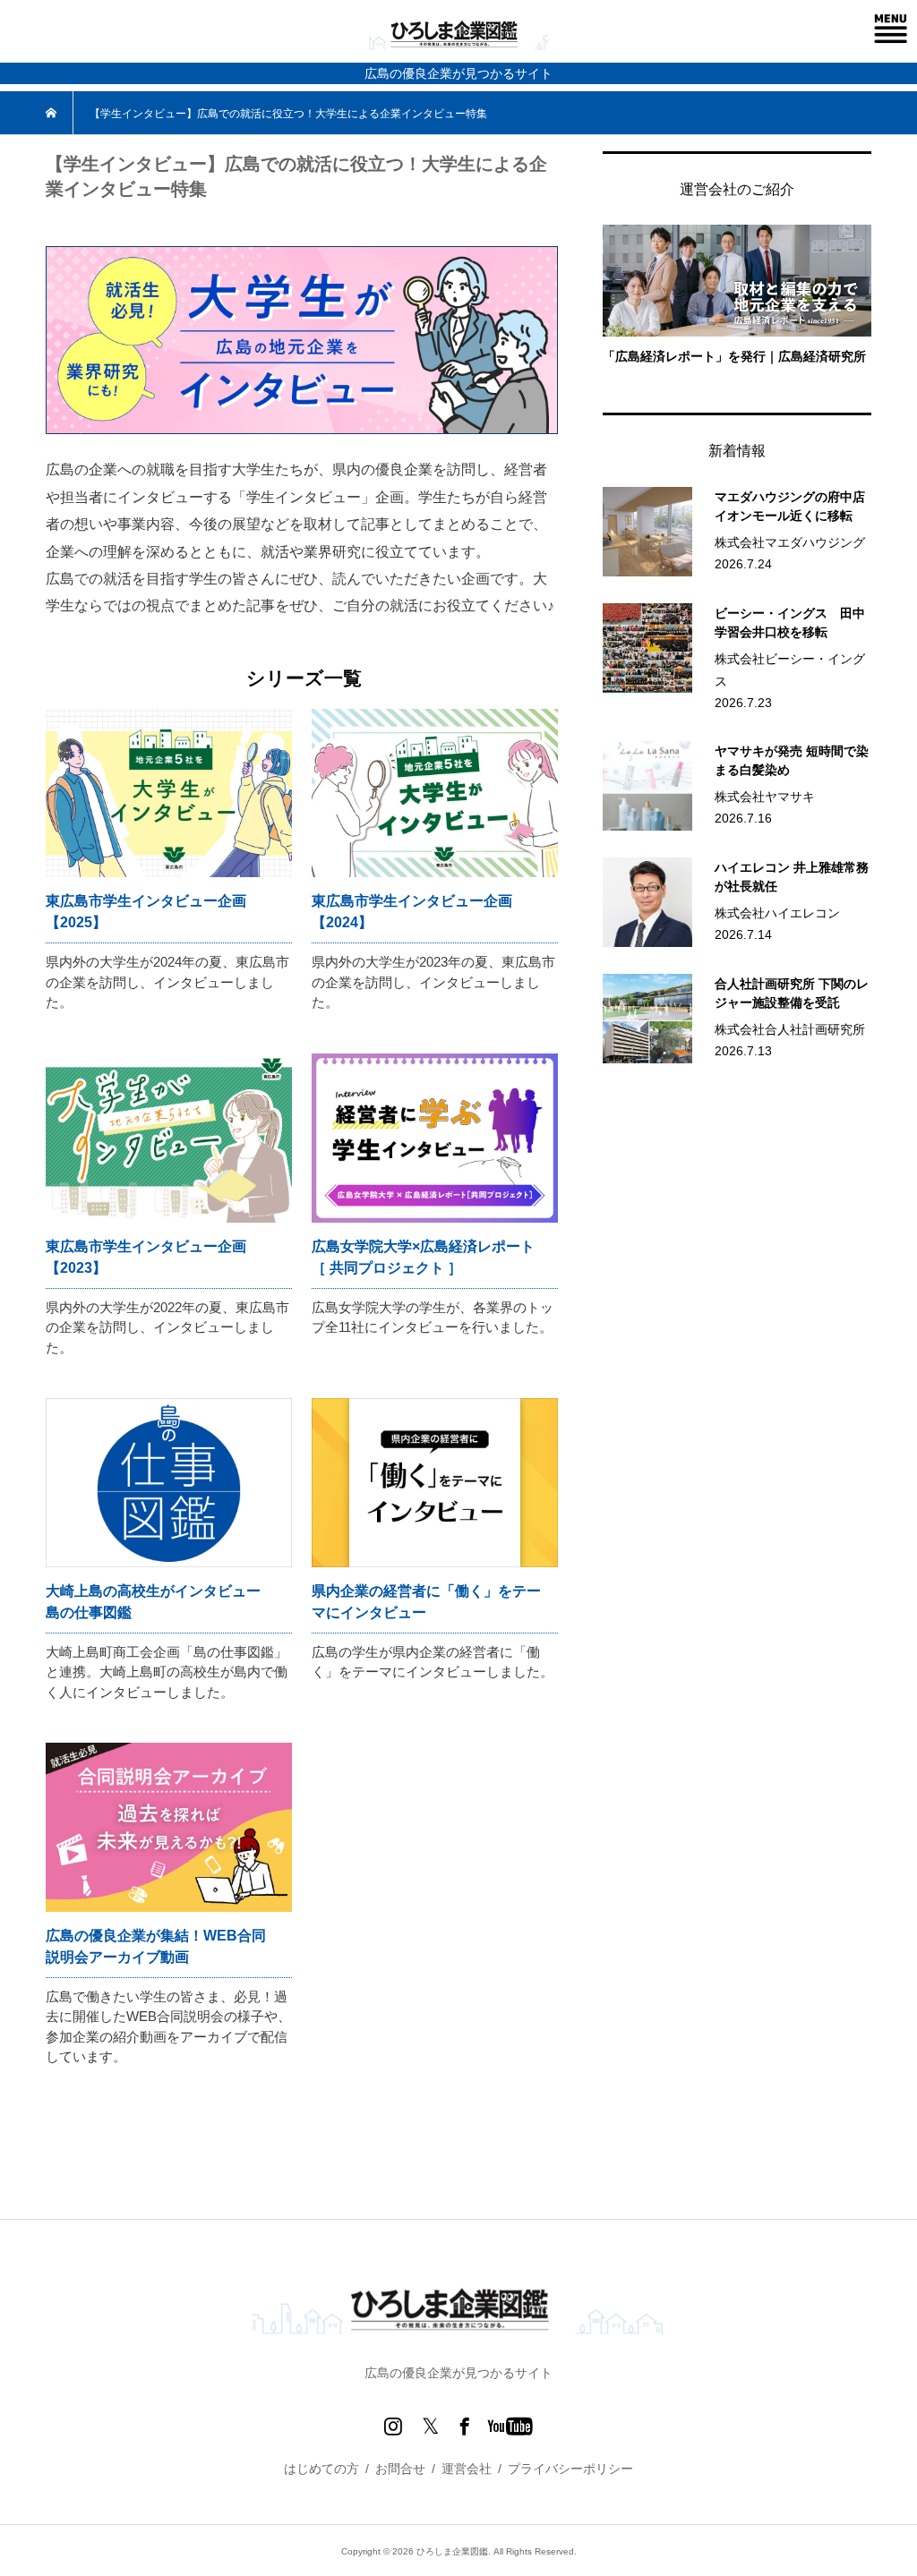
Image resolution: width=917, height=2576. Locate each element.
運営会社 (467, 2469)
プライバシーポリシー (570, 2469)
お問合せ (400, 2469)
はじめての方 (321, 2469)
